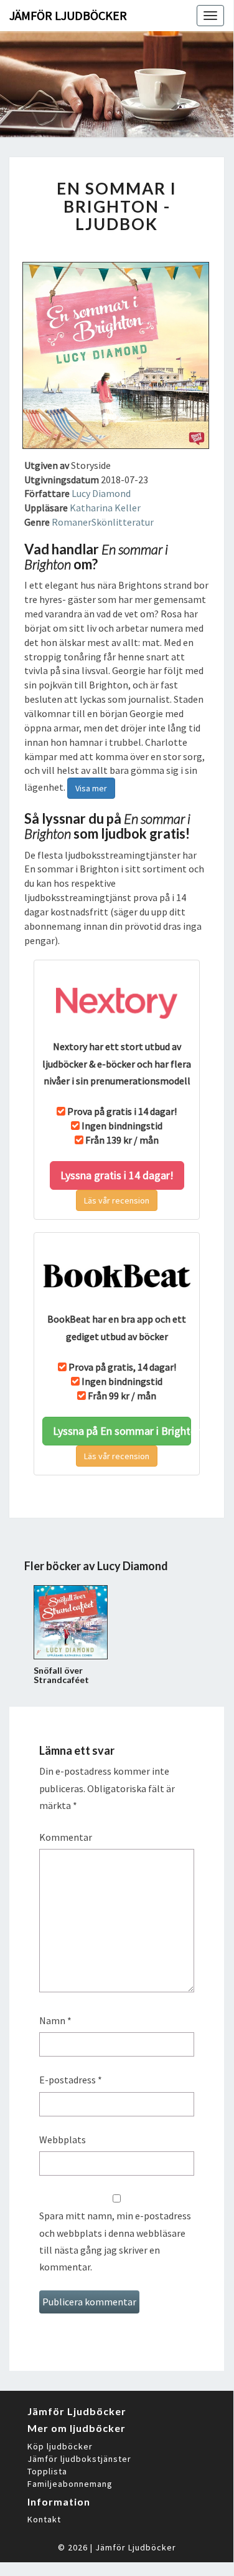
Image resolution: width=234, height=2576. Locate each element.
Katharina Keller (105, 508)
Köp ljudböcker (60, 2446)
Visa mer (91, 788)
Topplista (47, 2471)
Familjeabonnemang (70, 2484)
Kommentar (66, 1837)
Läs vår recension (117, 1200)
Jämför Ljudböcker (136, 2547)
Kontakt (44, 2519)
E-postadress (71, 2080)
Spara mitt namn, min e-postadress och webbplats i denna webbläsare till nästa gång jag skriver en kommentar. (115, 2241)
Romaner (72, 522)
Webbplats (63, 2139)
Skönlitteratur (123, 522)
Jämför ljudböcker (68, 15)
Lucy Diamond (101, 493)
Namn (55, 2020)
